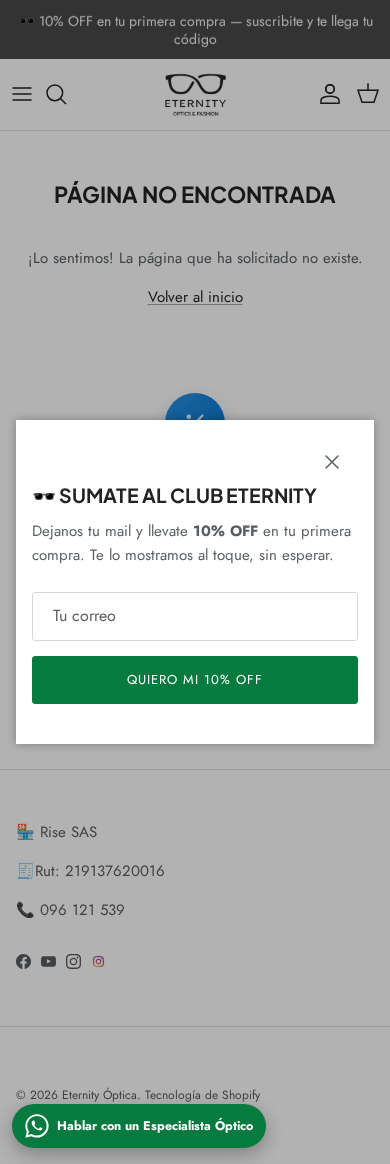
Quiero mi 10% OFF (195, 679)
